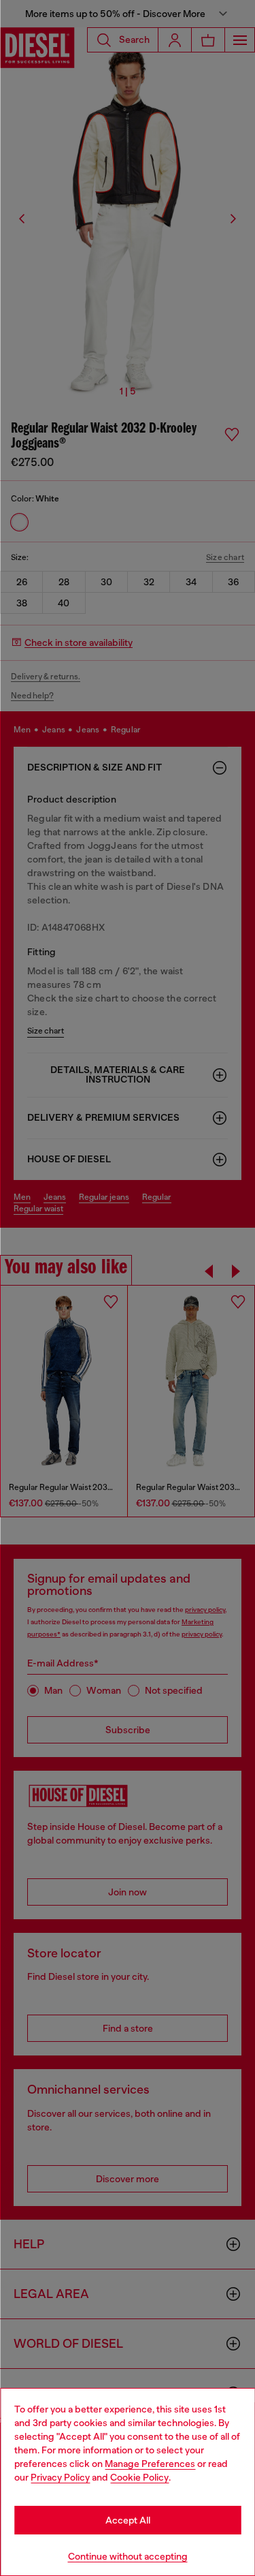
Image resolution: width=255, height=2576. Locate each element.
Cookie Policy (139, 2477)
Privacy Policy (60, 2477)
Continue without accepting (128, 2556)
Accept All (128, 2520)
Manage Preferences (150, 2464)
